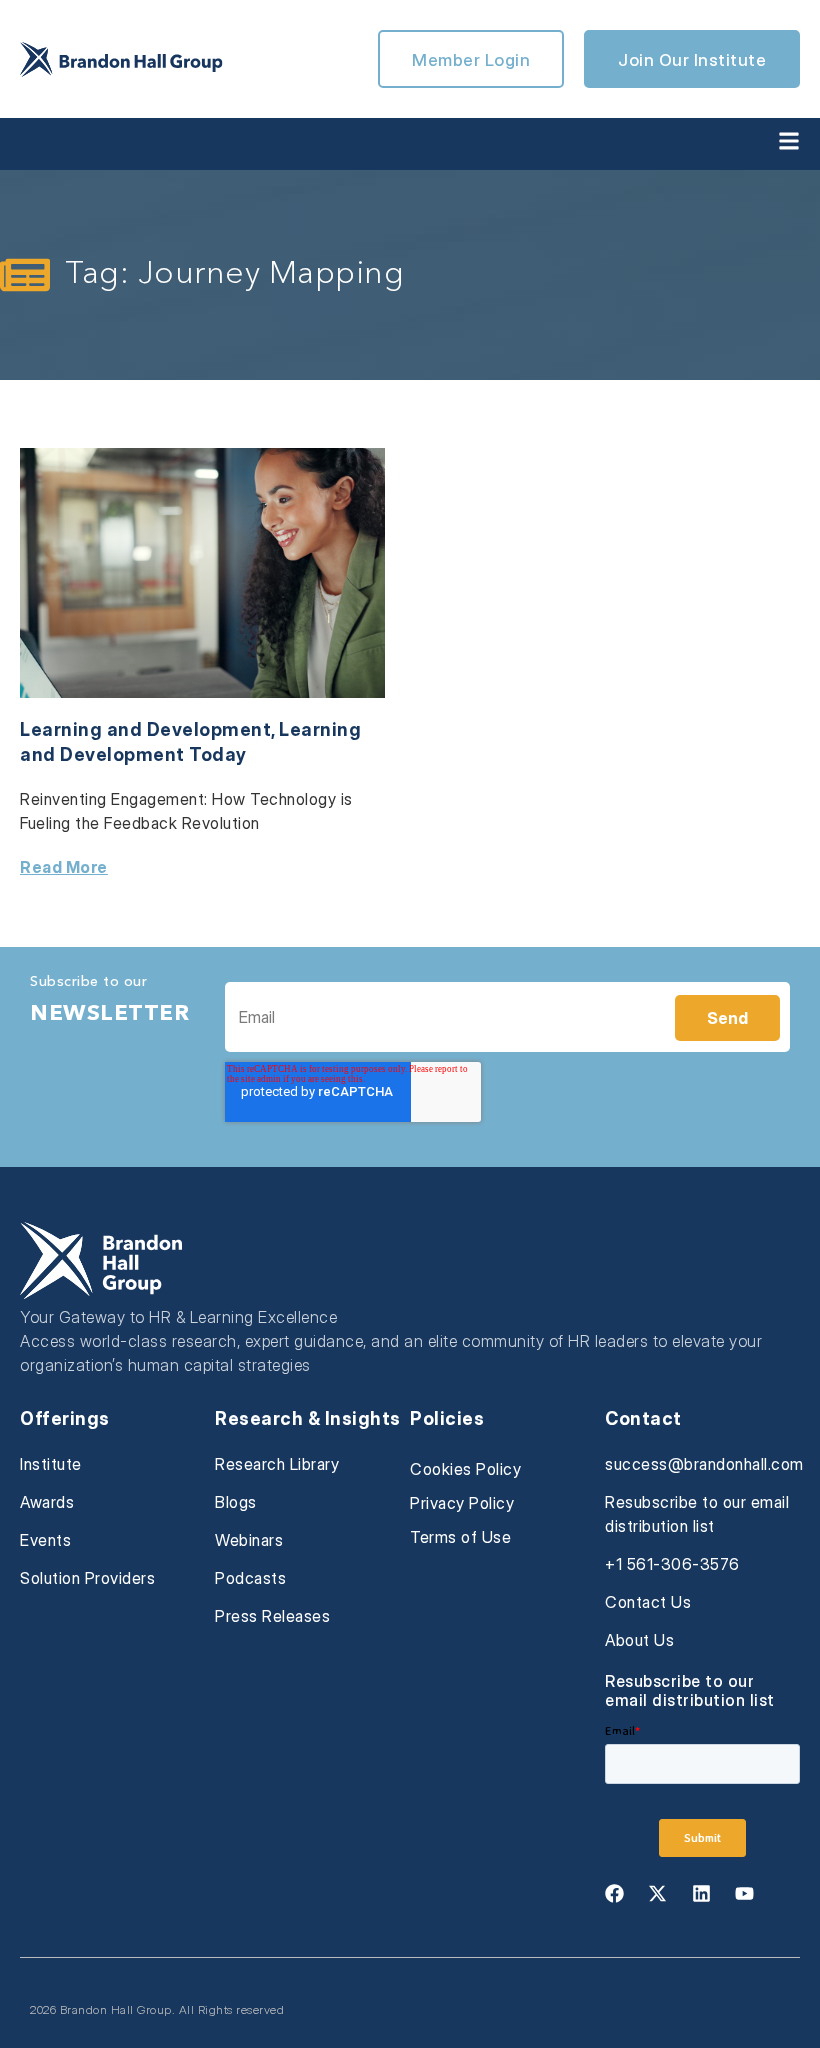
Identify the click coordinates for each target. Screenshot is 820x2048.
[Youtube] (745, 1893)
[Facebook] (614, 1893)
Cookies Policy (465, 1469)
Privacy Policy (462, 1503)
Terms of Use (460, 1537)
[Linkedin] (701, 1893)
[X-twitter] (658, 1893)
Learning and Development (145, 729)
